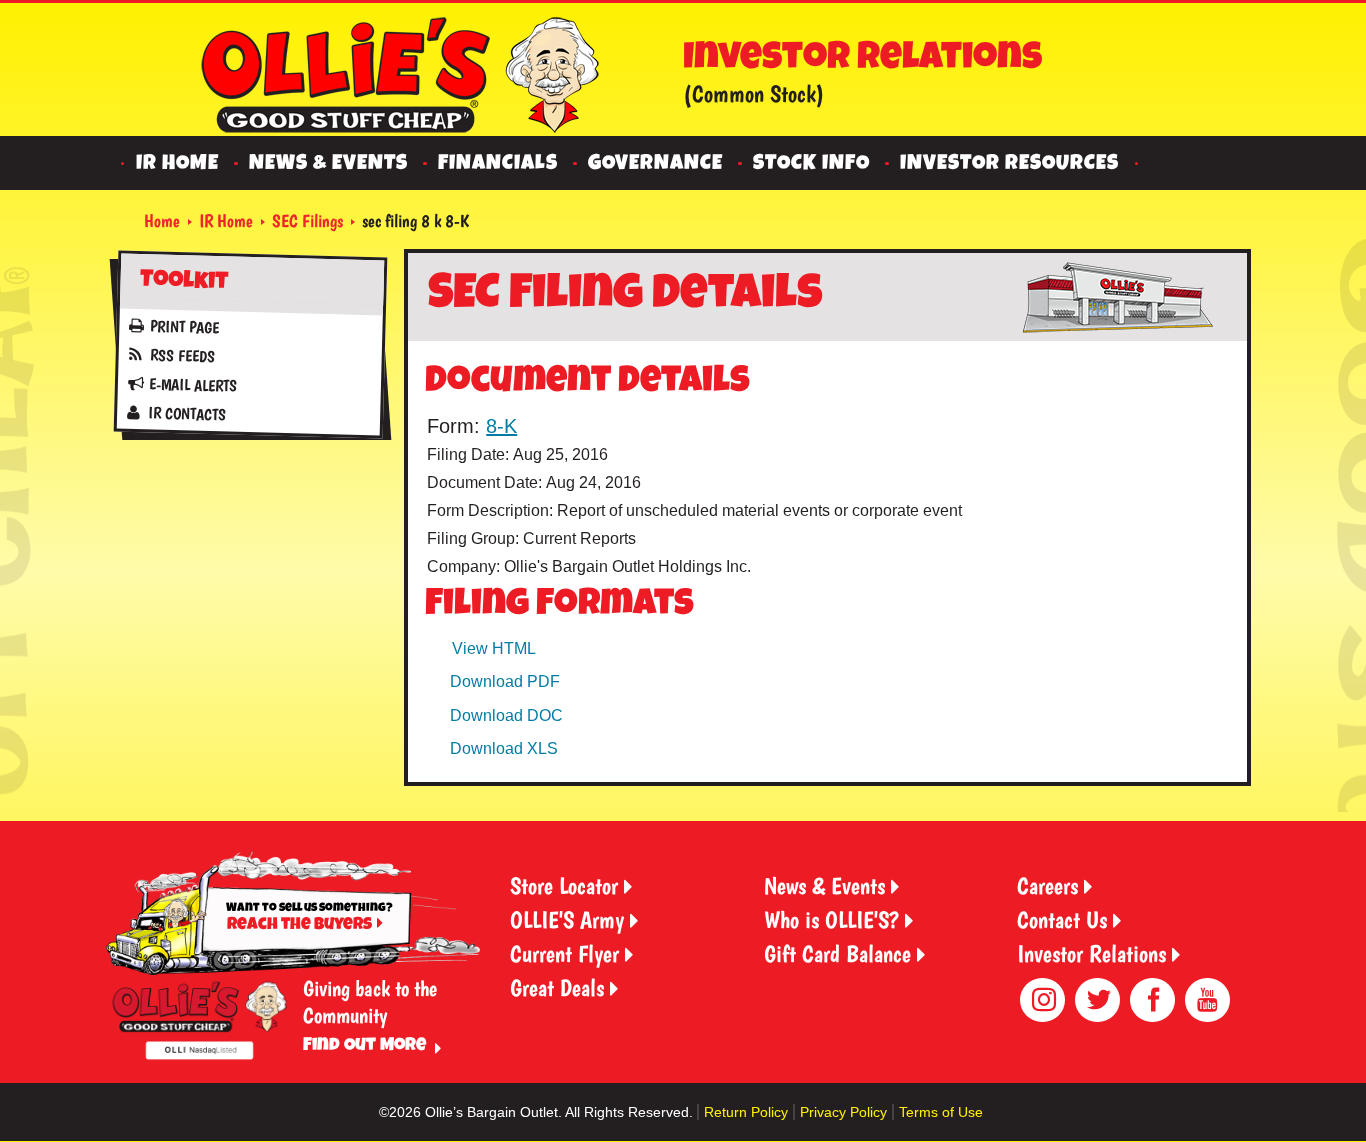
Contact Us (1062, 919)
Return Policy (746, 1112)
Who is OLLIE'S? (831, 919)
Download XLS (504, 748)
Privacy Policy (843, 1112)
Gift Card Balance (837, 953)
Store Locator (564, 885)
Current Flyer (564, 953)
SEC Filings (307, 220)
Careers (1047, 885)
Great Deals (557, 987)
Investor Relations (1091, 953)
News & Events (328, 164)
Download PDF (505, 681)
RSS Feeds (181, 355)
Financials (498, 164)
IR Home (177, 164)
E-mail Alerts (192, 384)
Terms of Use (941, 1112)
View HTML (494, 648)
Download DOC (506, 715)
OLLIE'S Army (567, 919)
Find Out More (364, 1046)
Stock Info (811, 164)
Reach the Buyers (299, 925)
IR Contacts (186, 413)
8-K (501, 426)
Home (162, 220)
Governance (655, 164)
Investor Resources (1009, 164)
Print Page (184, 326)
